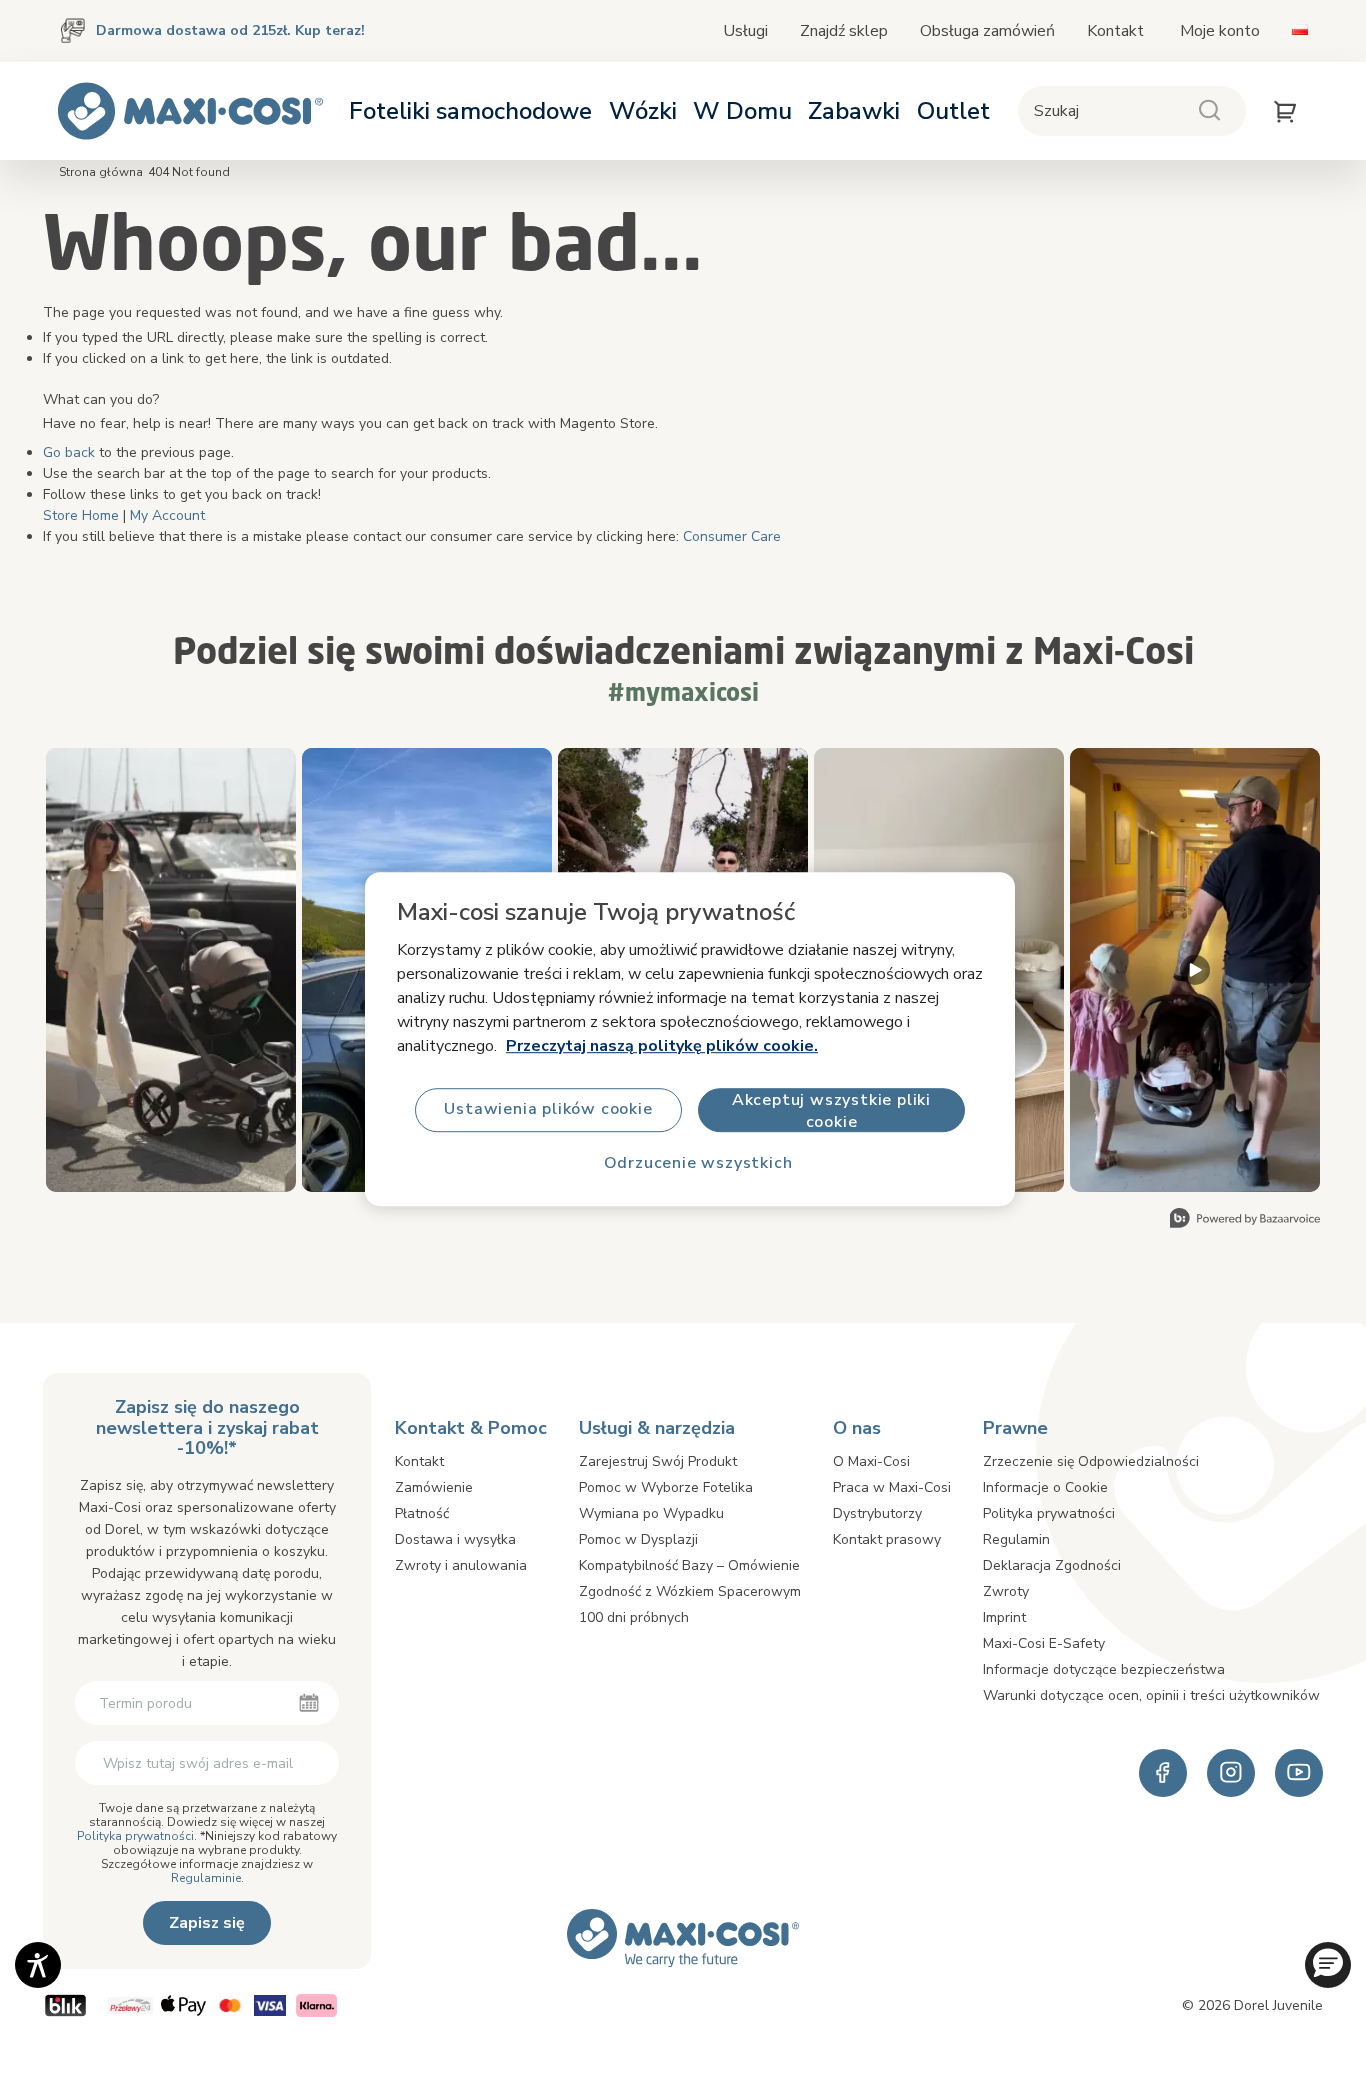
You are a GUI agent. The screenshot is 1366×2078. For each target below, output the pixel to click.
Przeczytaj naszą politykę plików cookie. (662, 1046)
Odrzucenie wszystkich (698, 1164)
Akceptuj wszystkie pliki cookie (831, 1110)
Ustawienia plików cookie (548, 1110)
